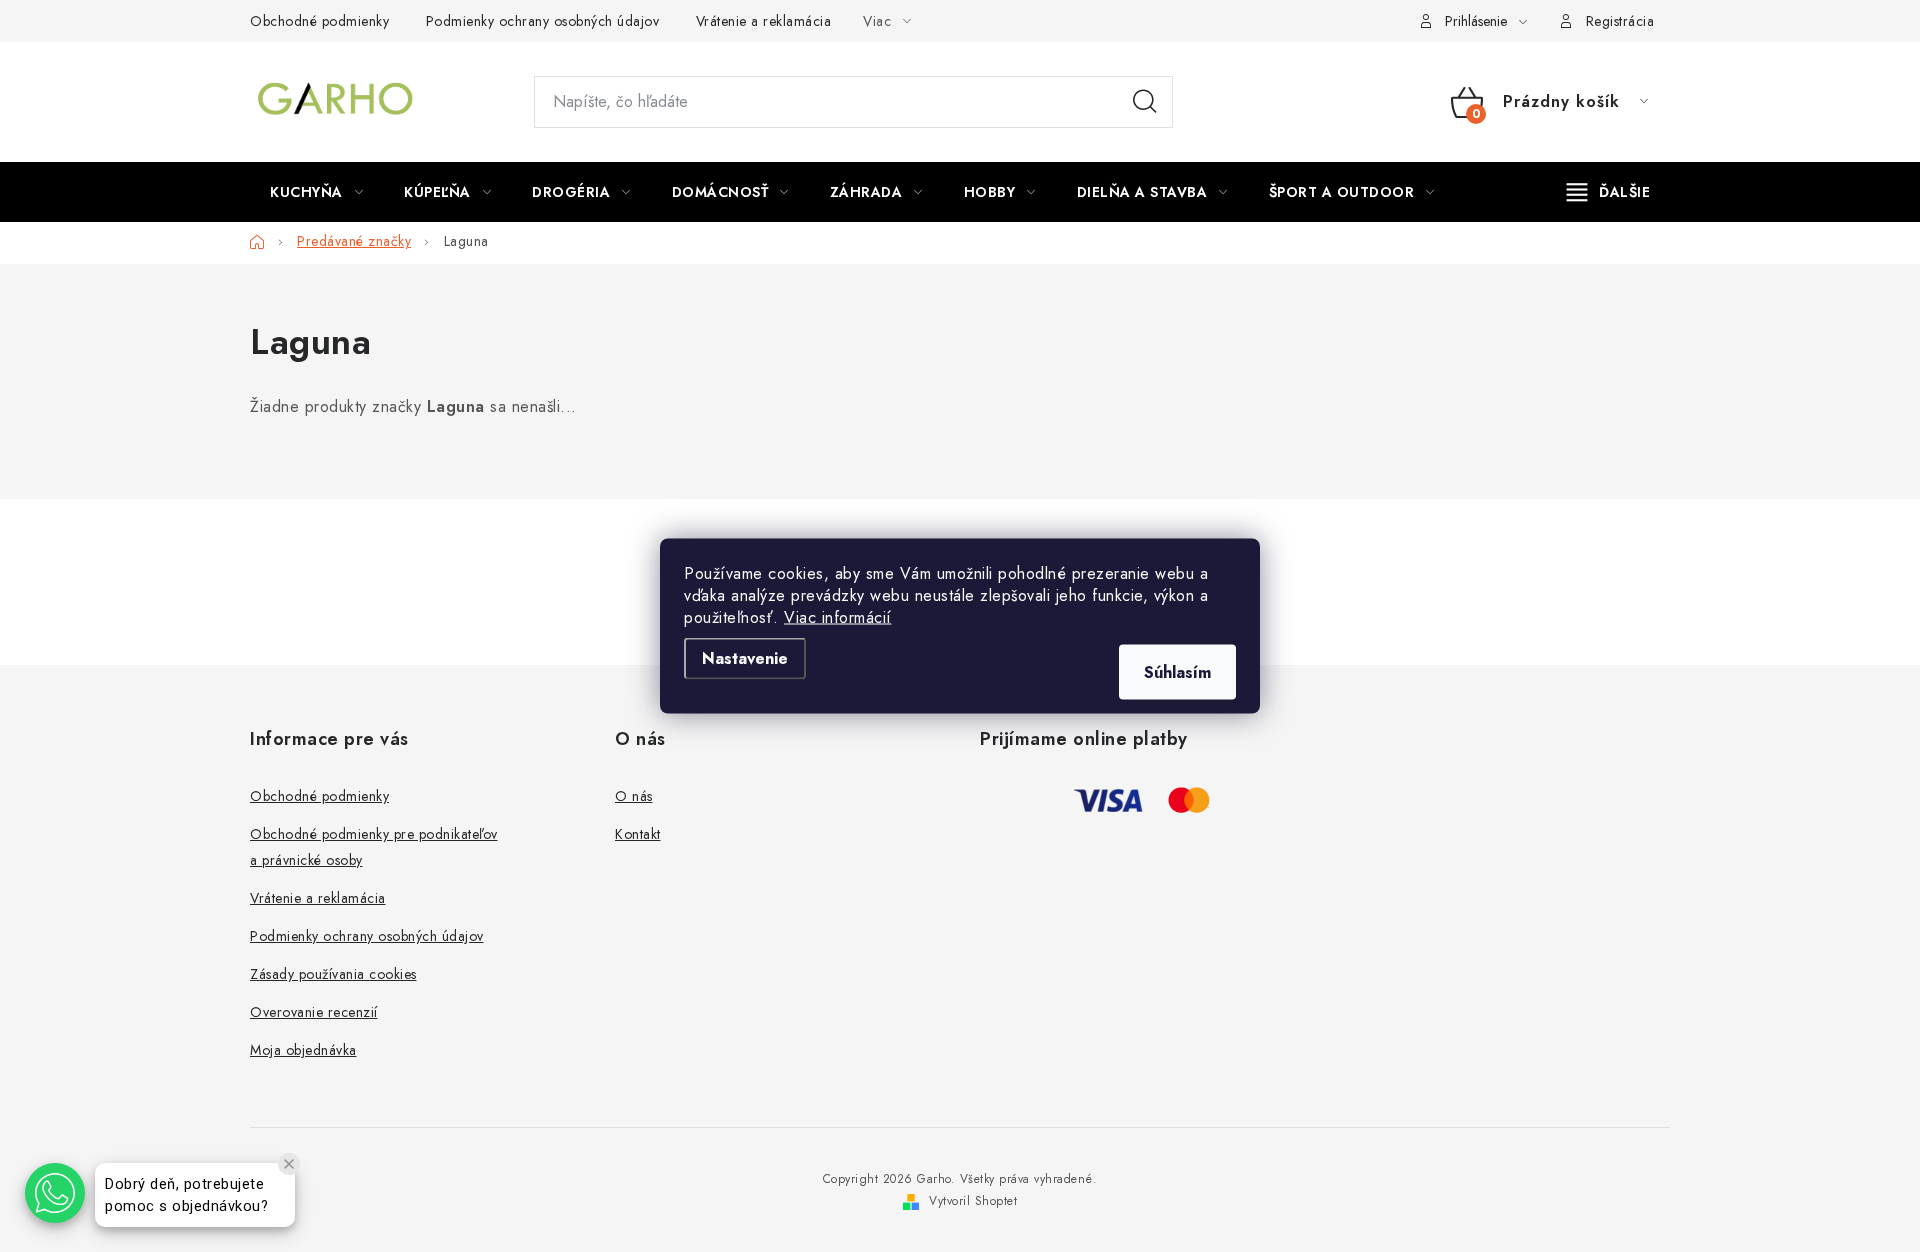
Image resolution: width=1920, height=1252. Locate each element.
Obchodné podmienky (319, 21)
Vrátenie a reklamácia (764, 21)
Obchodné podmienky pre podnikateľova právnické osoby (374, 847)
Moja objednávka (303, 1050)
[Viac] (1609, 192)
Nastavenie (745, 658)
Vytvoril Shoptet (973, 1201)
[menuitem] (316, 192)
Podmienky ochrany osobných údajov (543, 21)
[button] (55, 1193)
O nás (634, 796)
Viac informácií (838, 617)
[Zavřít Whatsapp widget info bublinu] (289, 1164)
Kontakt (638, 834)
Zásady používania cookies (333, 974)
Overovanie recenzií (314, 1012)
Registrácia (1620, 21)
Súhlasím (1177, 672)
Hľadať (1145, 102)
